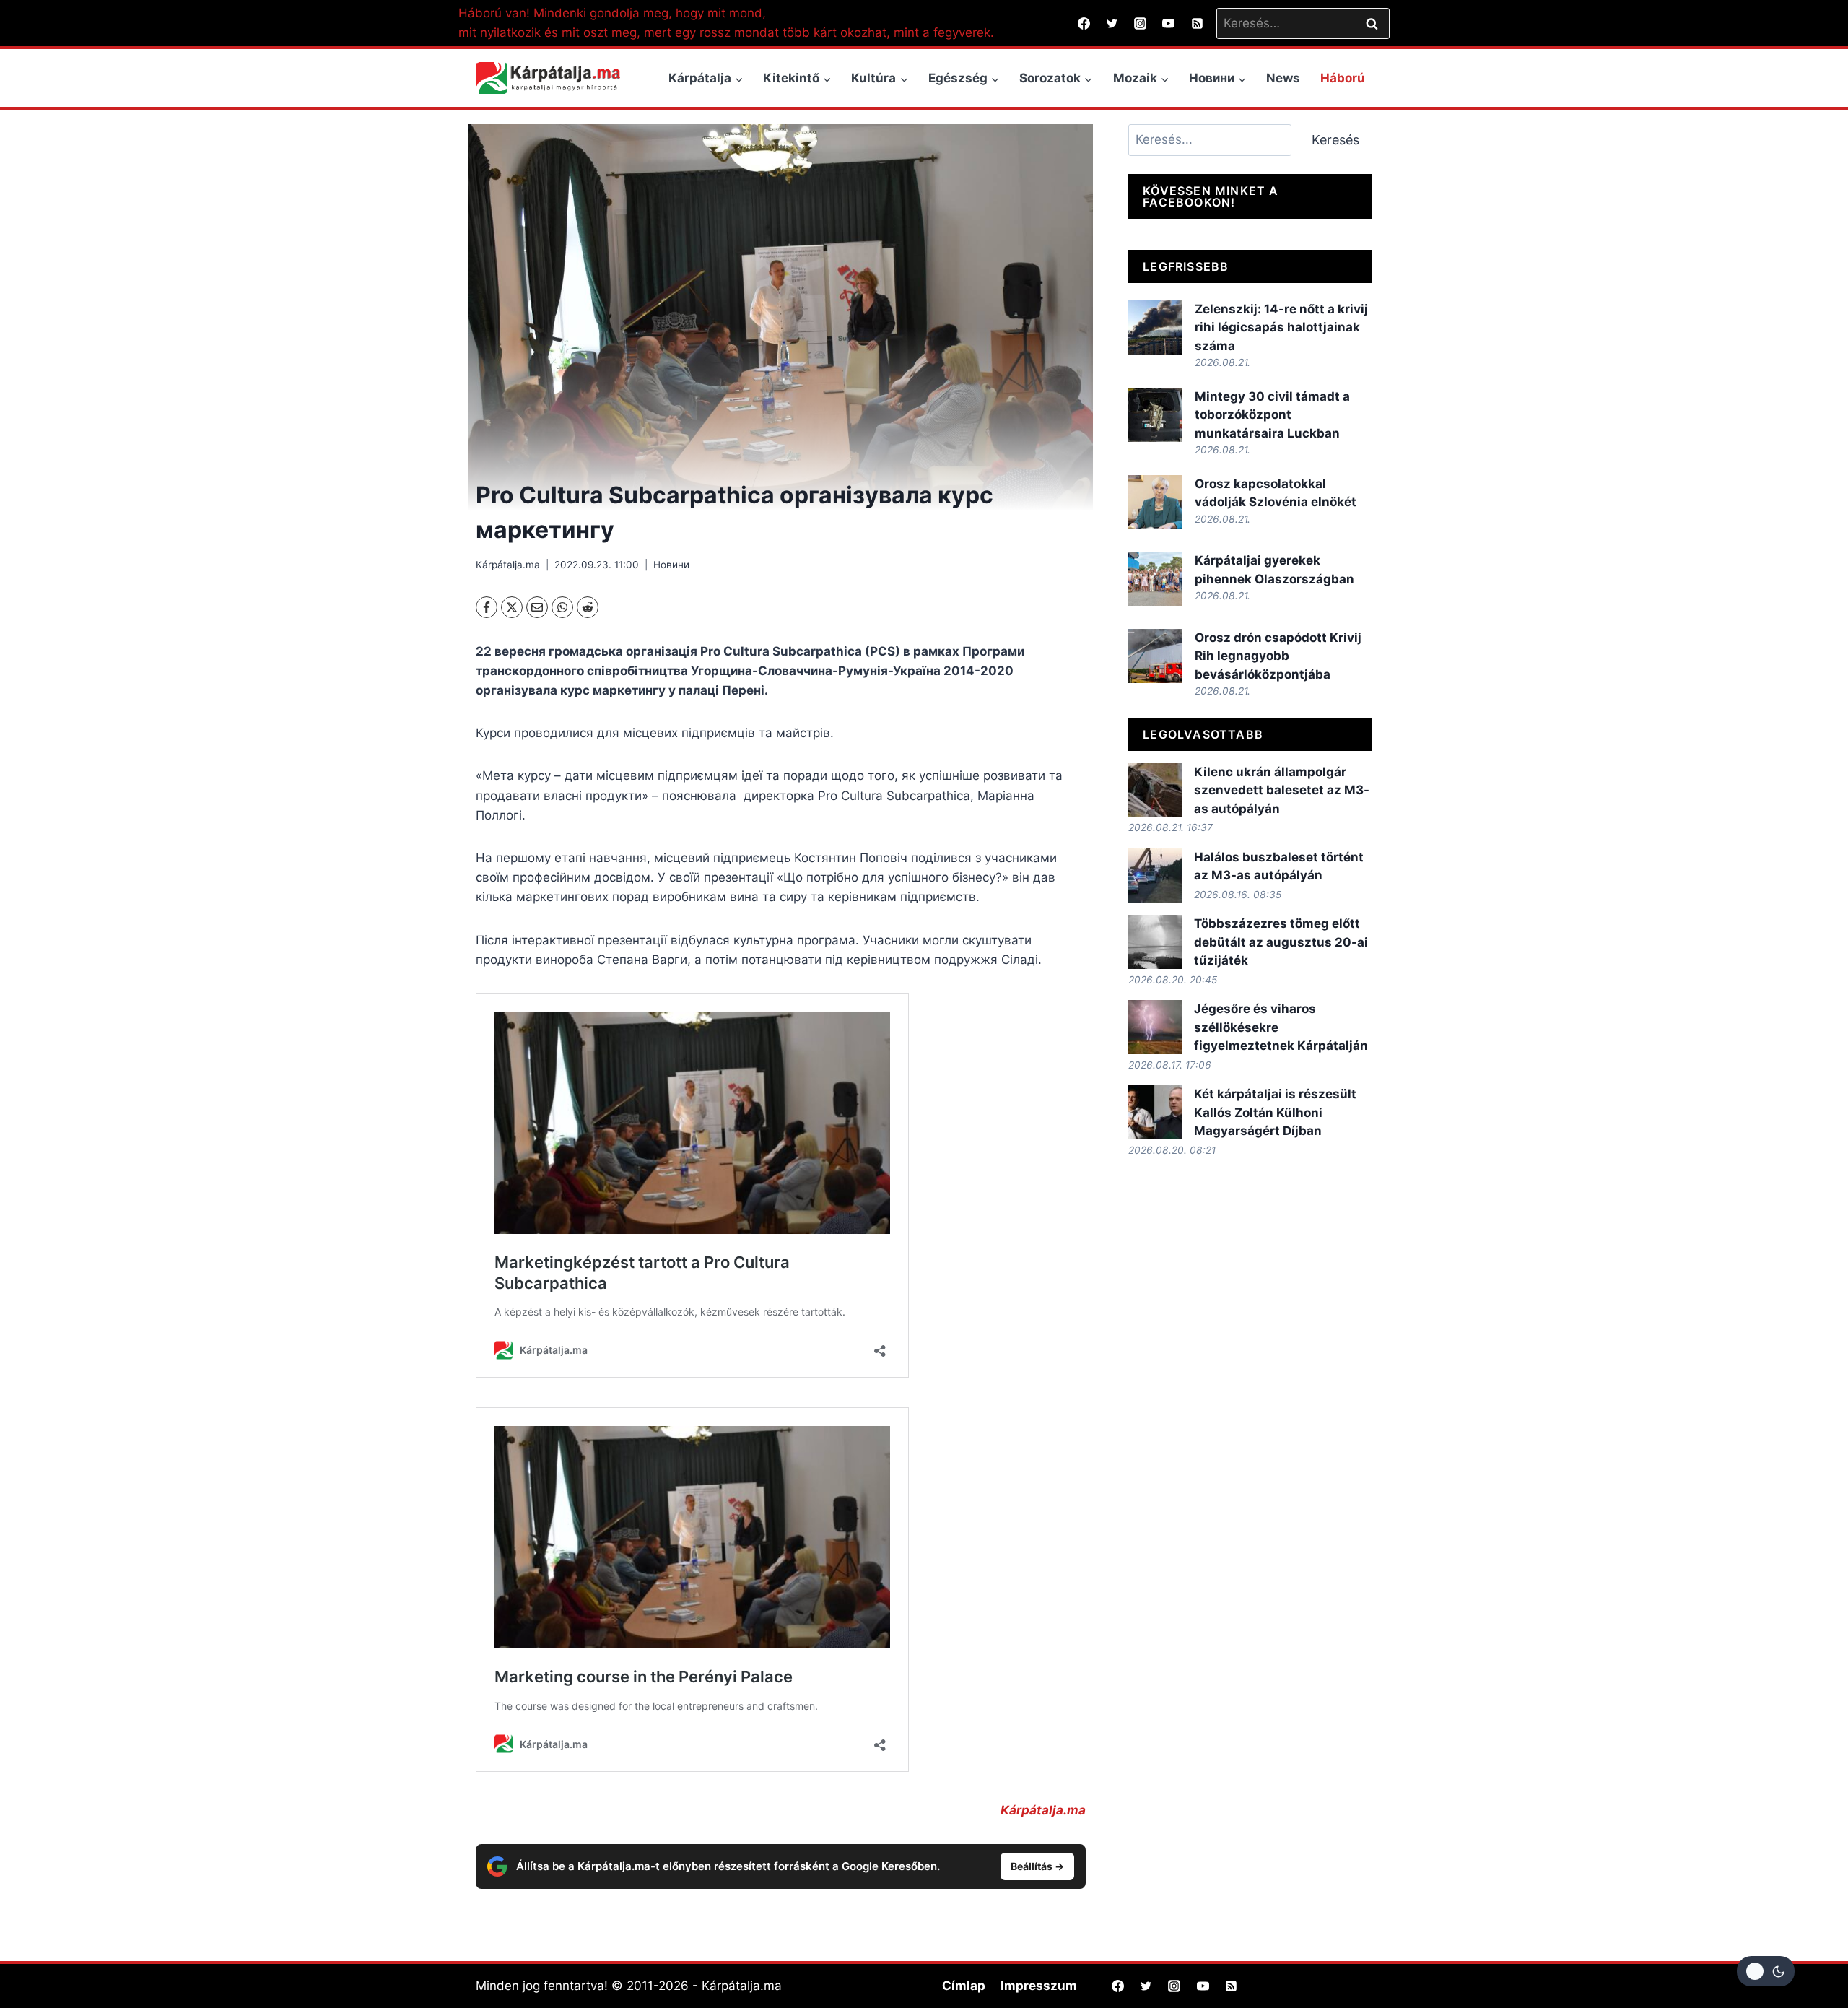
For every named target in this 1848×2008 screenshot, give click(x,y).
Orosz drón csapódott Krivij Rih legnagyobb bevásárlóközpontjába (1278, 656)
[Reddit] (588, 607)
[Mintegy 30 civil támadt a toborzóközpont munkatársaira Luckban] (1155, 415)
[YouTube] (1169, 23)
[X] (512, 607)
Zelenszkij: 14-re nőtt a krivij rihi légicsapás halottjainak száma (1281, 327)
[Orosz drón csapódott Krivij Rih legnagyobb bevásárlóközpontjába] (1155, 656)
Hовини (671, 565)
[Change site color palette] (1766, 1971)
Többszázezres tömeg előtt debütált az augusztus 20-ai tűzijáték (1281, 942)
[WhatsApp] (562, 607)
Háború (1343, 78)
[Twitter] (1112, 23)
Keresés (1335, 140)
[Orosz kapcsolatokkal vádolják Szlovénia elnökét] (1155, 502)
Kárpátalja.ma (508, 565)
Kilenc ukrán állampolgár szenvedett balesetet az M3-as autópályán (1282, 790)
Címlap (964, 1986)
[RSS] (1197, 23)
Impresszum (1039, 1986)
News (1283, 78)
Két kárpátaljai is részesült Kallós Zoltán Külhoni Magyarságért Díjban (1275, 1112)
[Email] (537, 607)
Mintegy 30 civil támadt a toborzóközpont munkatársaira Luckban (1272, 415)
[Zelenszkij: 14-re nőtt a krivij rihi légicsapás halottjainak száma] (1155, 327)
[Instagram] (1141, 23)
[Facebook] (1084, 23)
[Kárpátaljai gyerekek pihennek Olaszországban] (1155, 579)
